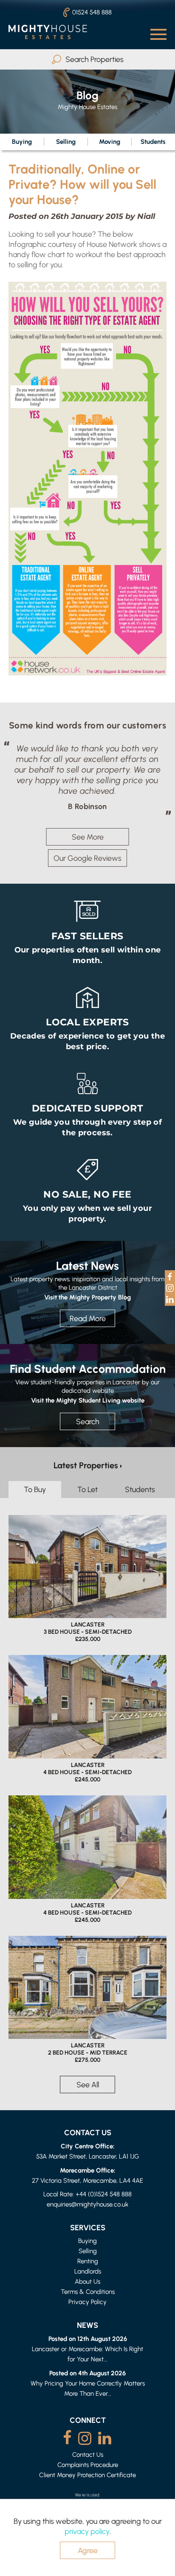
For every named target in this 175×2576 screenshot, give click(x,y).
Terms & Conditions (88, 2292)
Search (88, 1421)
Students (153, 141)
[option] (87, 777)
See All (88, 2085)
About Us (87, 2281)
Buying (22, 141)
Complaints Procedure (88, 2465)
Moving (110, 141)
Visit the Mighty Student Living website (88, 1400)
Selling (66, 141)
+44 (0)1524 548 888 (104, 2194)
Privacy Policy (87, 2302)
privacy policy (87, 2531)
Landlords (88, 2271)
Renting (88, 2261)
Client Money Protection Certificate (87, 2475)
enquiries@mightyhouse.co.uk (87, 2204)
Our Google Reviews (87, 858)
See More (88, 837)
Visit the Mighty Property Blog (87, 1297)
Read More (88, 1318)
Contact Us (88, 2454)
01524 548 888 (92, 12)
